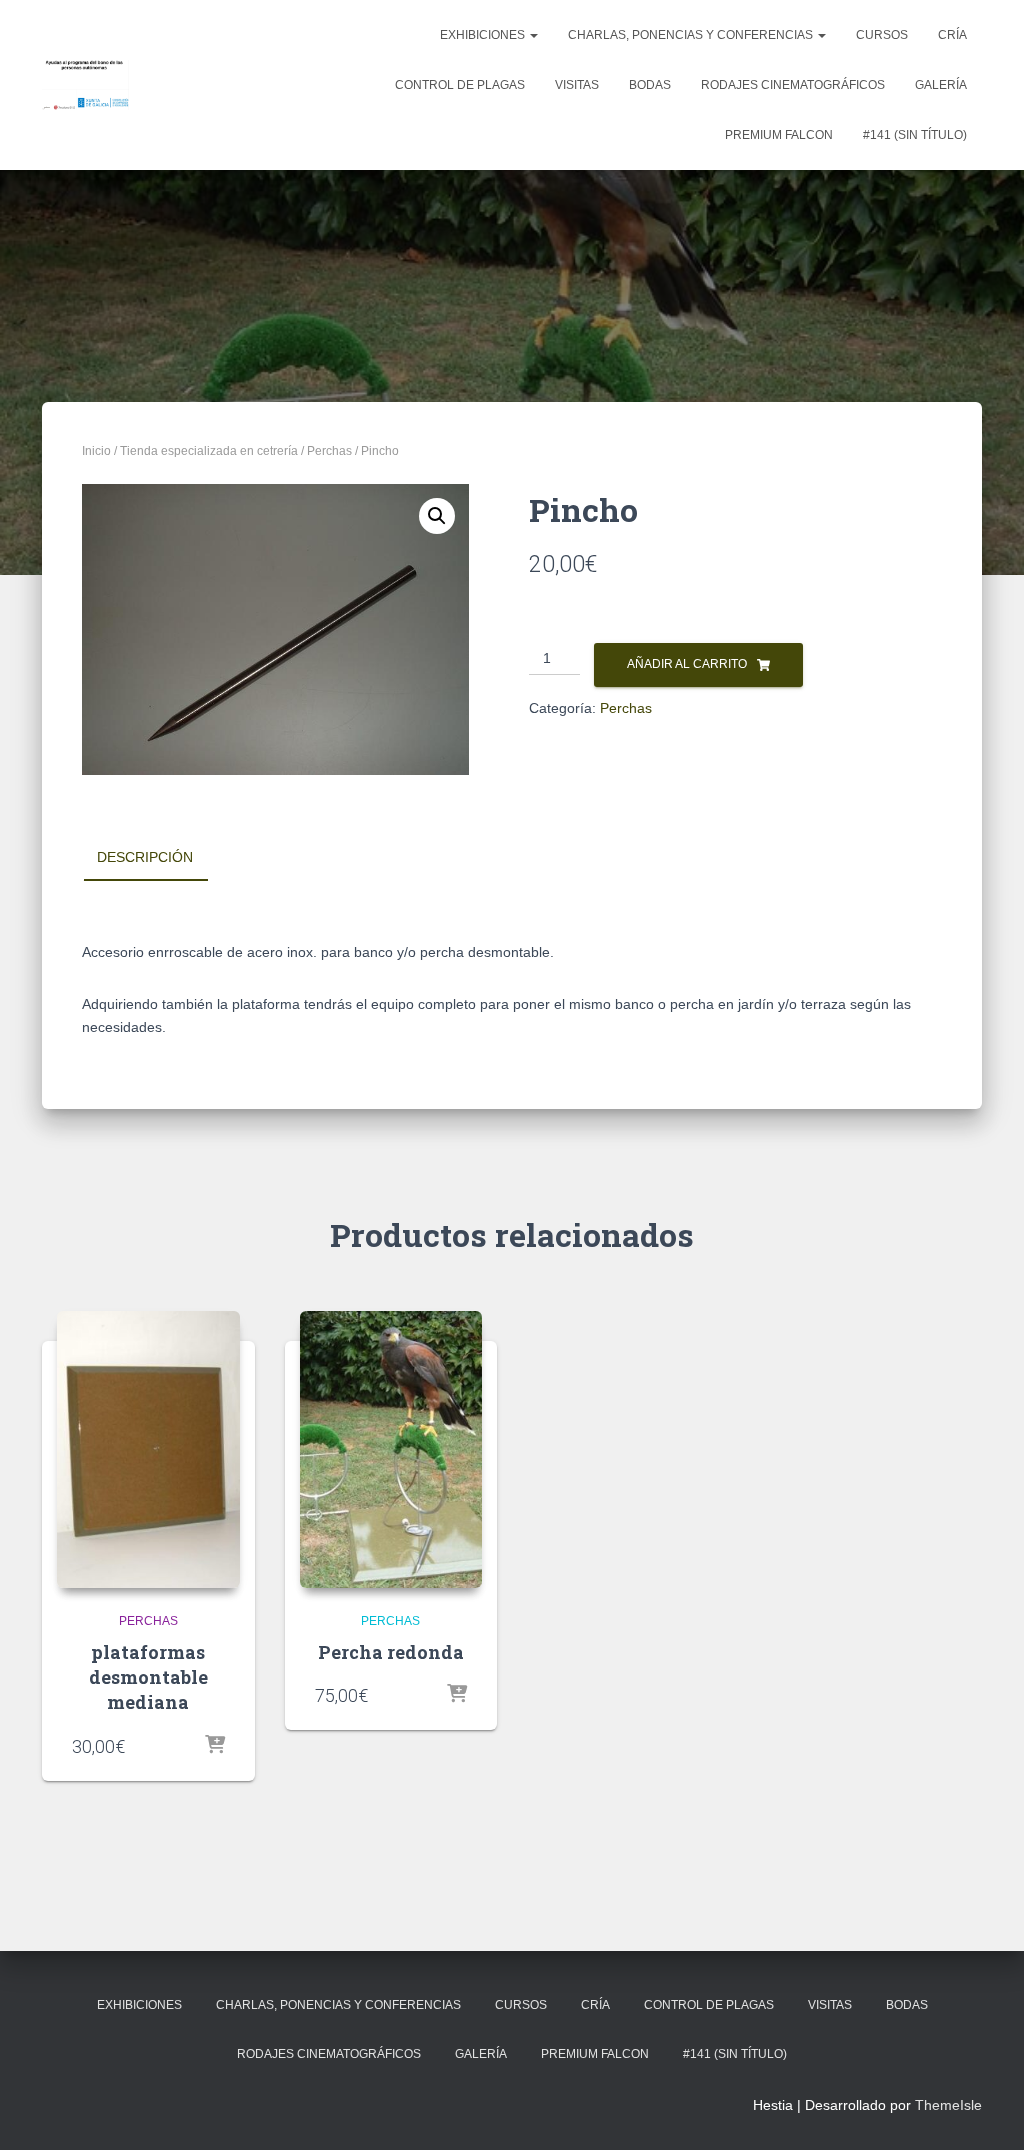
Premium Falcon (779, 135)
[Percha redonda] (391, 1450)
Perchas (329, 451)
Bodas (650, 85)
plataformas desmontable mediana (148, 1677)
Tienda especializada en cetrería (209, 451)
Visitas (577, 85)
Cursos (882, 35)
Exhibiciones (484, 35)
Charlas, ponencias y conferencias (692, 35)
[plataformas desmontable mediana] (148, 1450)
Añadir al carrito (687, 664)
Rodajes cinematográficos (793, 85)
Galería (941, 85)
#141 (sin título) (915, 135)
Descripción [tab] (145, 857)
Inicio (96, 451)
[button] (437, 516)
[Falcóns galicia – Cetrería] (85, 85)
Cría (952, 35)
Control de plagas (460, 85)
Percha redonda (391, 1652)
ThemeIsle (948, 2105)
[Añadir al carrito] (215, 1746)
